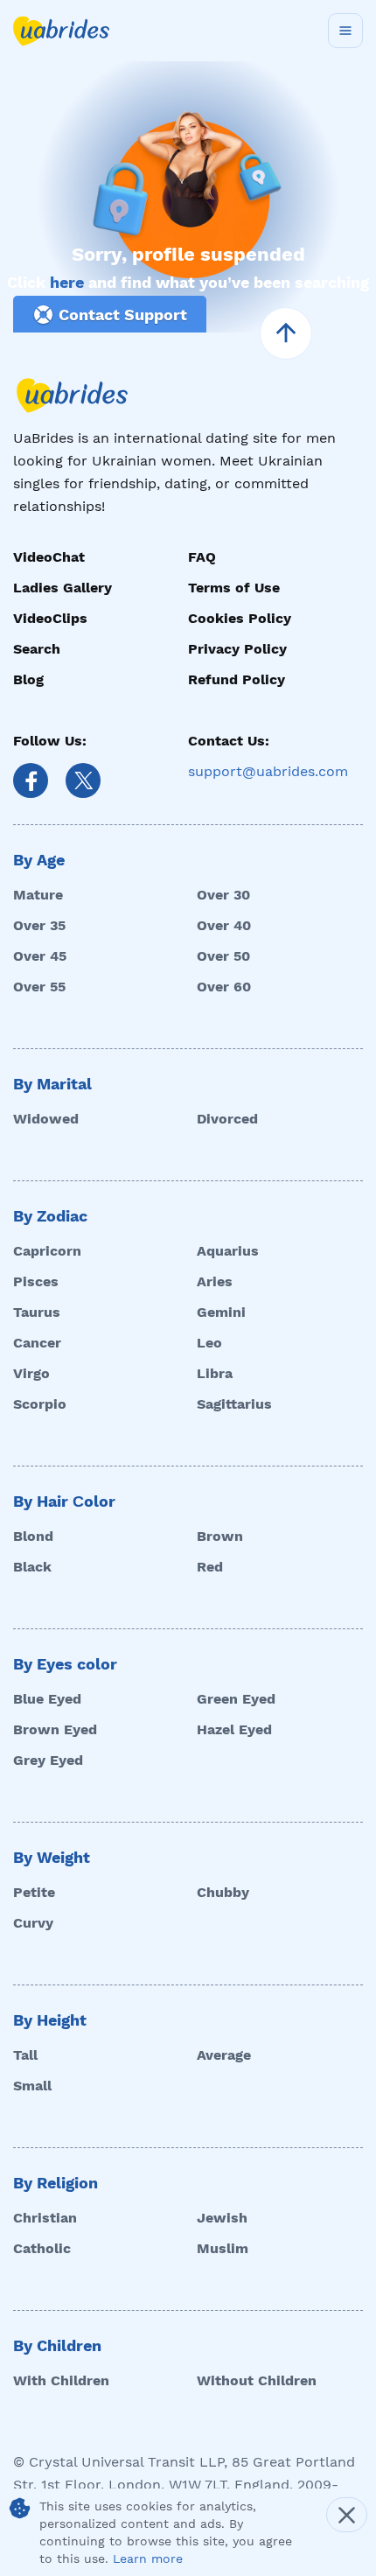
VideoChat (49, 557)
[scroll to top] (286, 333)
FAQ (202, 557)
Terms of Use (234, 588)
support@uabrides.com (268, 771)
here (67, 282)
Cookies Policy (240, 618)
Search (37, 649)
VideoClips (50, 618)
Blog (28, 679)
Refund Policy (237, 679)
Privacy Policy (237, 649)
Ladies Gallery (63, 588)
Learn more (148, 2558)
